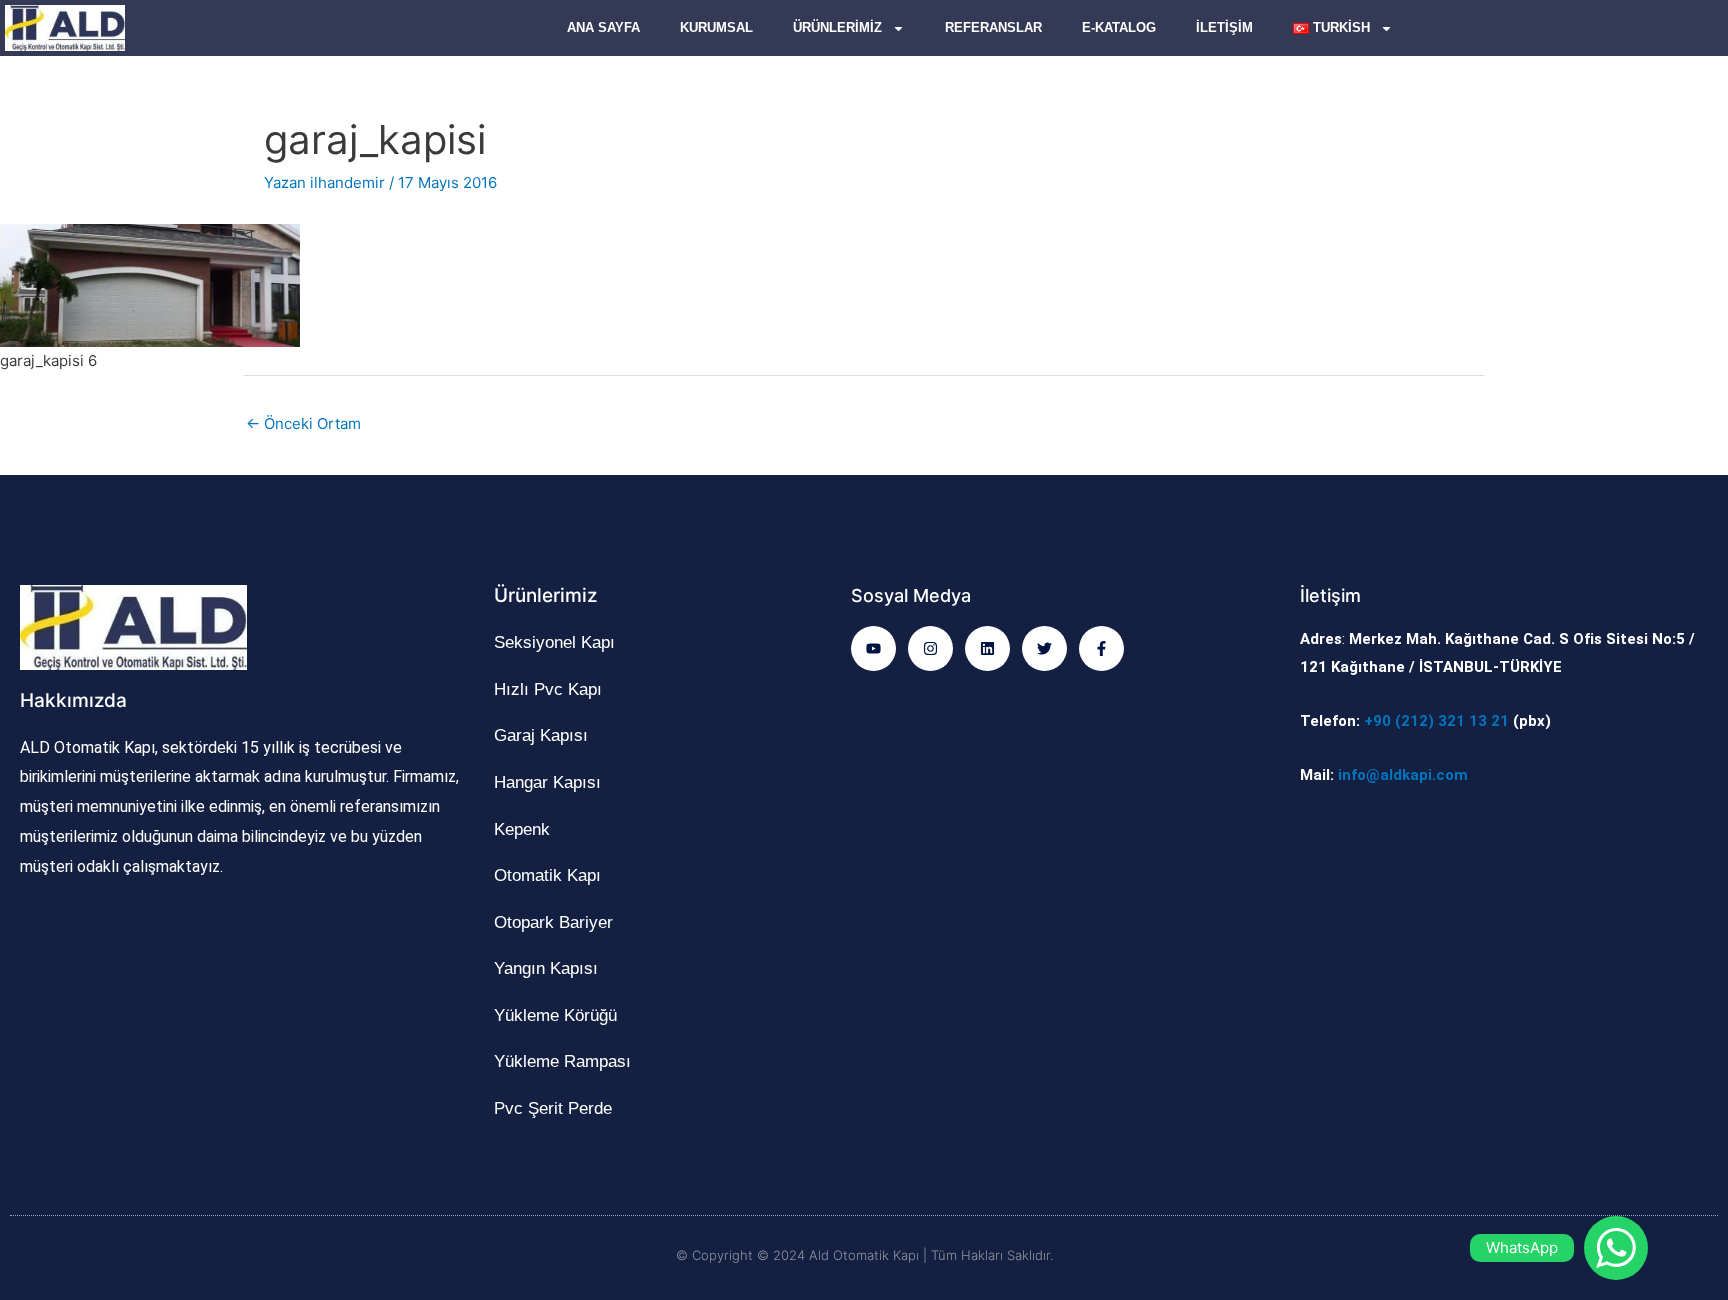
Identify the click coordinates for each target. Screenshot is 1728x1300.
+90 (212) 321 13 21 (1436, 721)
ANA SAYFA (603, 27)
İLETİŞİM (1224, 27)
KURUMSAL (716, 27)
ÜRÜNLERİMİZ (837, 27)
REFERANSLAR (993, 27)
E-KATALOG (1119, 27)
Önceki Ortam (303, 423)
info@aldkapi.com (1403, 775)
